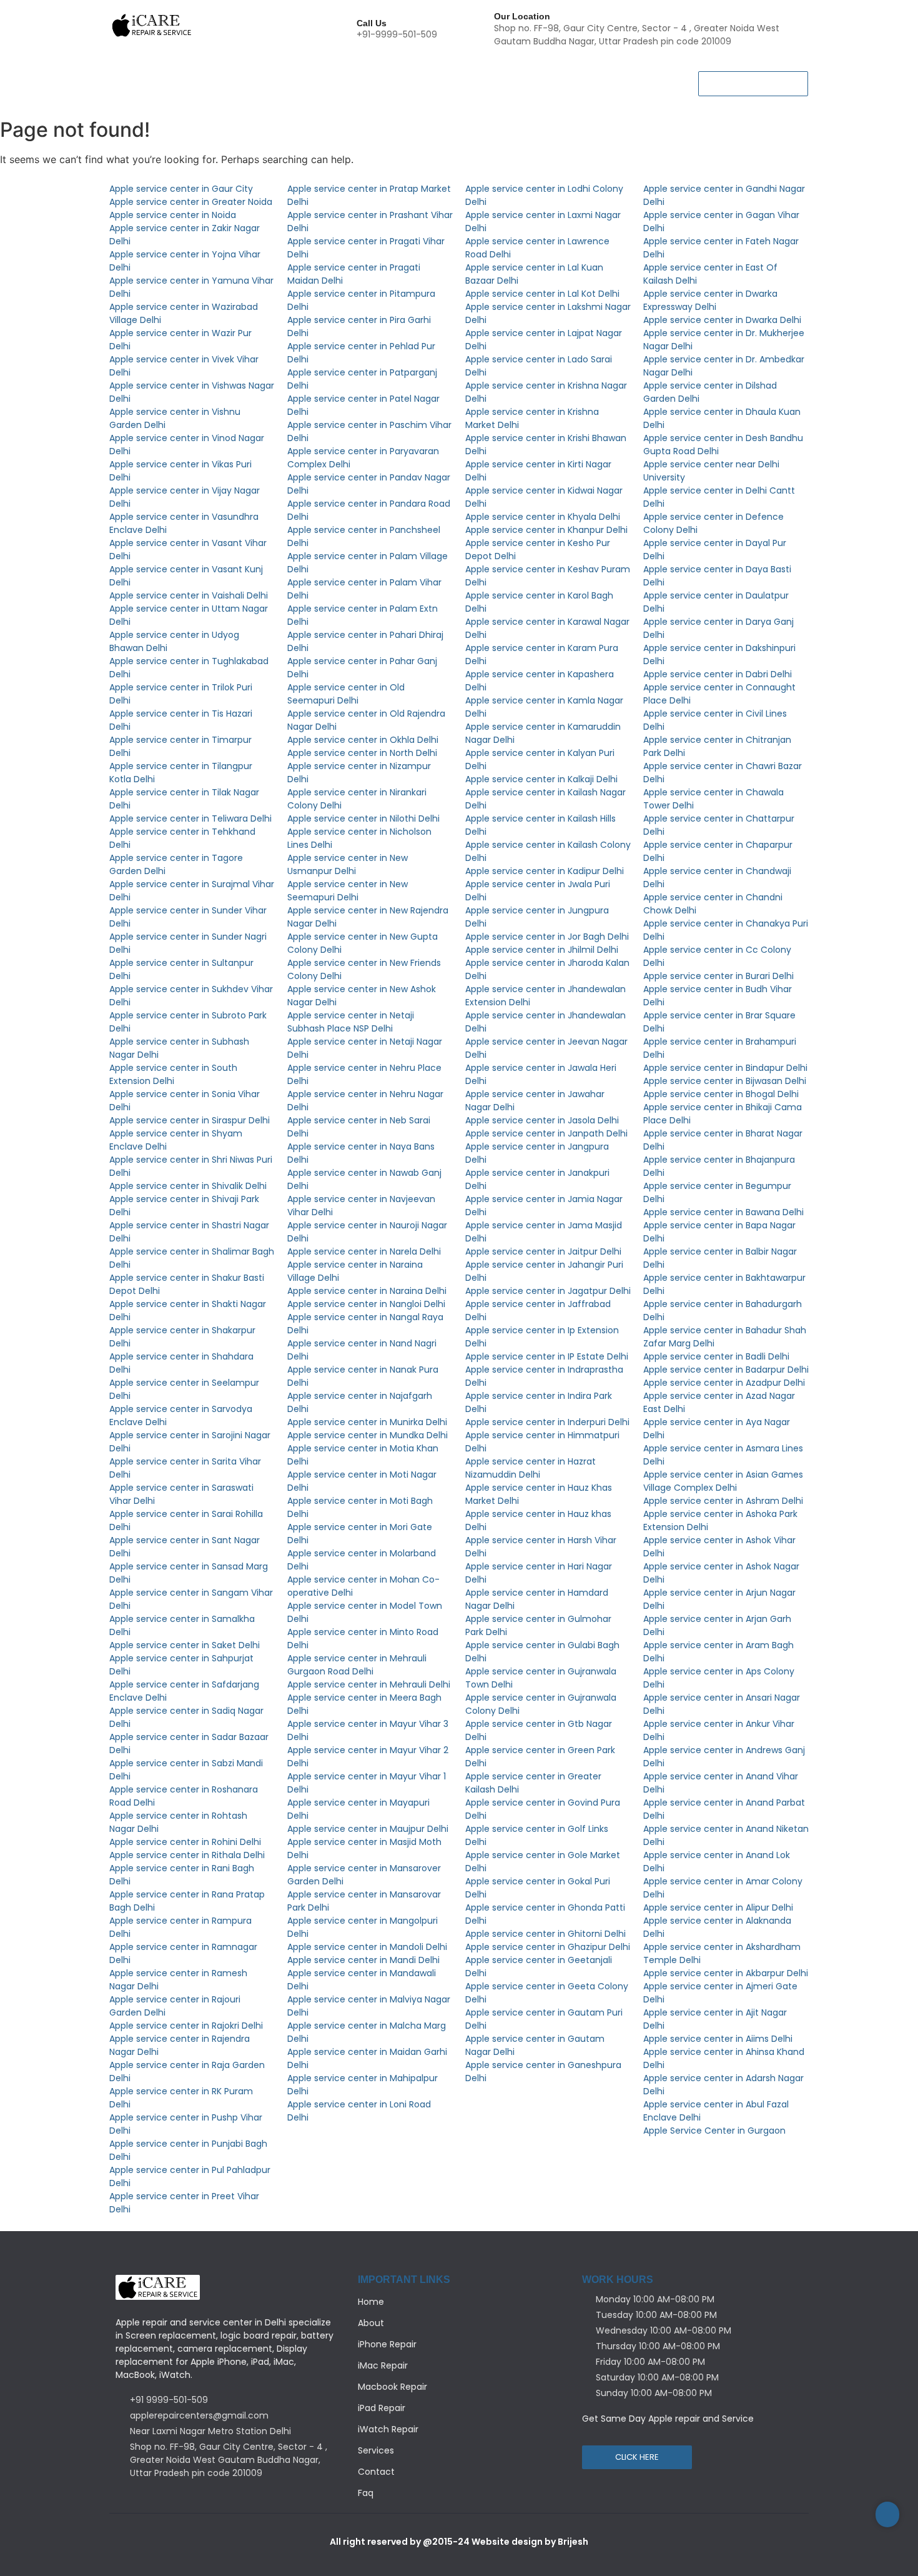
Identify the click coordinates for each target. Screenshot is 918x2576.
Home (128, 75)
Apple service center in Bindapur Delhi (725, 1068)
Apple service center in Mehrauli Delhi (369, 1684)
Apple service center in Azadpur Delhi (724, 1383)
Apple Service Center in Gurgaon (714, 2131)
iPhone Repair (244, 75)
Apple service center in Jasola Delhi (542, 1120)
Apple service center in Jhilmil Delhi (542, 950)
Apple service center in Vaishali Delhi (189, 595)
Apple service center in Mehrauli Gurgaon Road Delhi (357, 1665)
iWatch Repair (498, 75)
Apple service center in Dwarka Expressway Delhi (710, 300)
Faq (366, 2493)
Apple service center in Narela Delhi (364, 1251)
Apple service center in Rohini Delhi (185, 1842)
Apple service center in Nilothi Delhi (363, 818)
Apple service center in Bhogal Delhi (721, 1094)
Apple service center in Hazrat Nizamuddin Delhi (531, 1468)
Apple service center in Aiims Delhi (718, 2039)
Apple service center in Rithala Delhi (187, 1855)
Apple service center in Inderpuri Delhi (547, 1422)
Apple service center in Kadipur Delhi (545, 871)
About (177, 75)
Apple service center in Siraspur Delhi (190, 1120)
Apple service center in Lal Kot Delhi (542, 294)
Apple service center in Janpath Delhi (546, 1133)
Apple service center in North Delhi (362, 753)
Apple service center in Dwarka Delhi (722, 320)
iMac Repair (383, 2365)
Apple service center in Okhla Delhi (363, 740)
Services (139, 92)
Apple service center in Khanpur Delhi (546, 530)
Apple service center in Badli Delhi (716, 1356)
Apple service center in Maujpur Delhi (368, 1829)
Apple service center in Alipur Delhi (718, 1907)
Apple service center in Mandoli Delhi (367, 1947)
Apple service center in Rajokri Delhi (186, 2026)
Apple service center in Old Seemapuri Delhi (346, 694)
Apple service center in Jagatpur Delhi (548, 1291)
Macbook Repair (334, 75)
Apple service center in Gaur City (181, 189)
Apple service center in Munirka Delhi (367, 1422)
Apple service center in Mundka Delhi (368, 1435)
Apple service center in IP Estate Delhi (547, 1356)
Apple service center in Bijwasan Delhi (725, 1081)
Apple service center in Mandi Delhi (363, 1960)
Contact (200, 92)
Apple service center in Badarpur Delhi (726, 1370)
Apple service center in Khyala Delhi (543, 517)
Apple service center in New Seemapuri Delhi (348, 891)
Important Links (404, 2280)
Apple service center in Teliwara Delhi (190, 818)
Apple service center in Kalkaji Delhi (541, 779)
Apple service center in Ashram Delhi (723, 1501)
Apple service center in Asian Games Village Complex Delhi (723, 1481)
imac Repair (580, 75)
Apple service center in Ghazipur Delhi (548, 1947)
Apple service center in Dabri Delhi (718, 674)
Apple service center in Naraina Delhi (367, 1291)
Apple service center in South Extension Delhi (173, 1074)
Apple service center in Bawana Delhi (723, 1212)
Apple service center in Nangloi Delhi (366, 1304)
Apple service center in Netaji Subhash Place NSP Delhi (351, 1022)
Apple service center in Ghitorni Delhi (545, 1934)
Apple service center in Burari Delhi (718, 976)
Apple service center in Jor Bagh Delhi (547, 937)
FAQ (250, 92)
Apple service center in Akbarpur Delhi (726, 1973)
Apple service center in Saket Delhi (185, 1645)
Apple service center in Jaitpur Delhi (543, 1251)
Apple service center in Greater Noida (191, 202)
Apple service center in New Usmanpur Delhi (348, 864)
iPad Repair (419, 75)
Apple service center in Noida (173, 215)
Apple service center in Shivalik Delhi (188, 1186)
